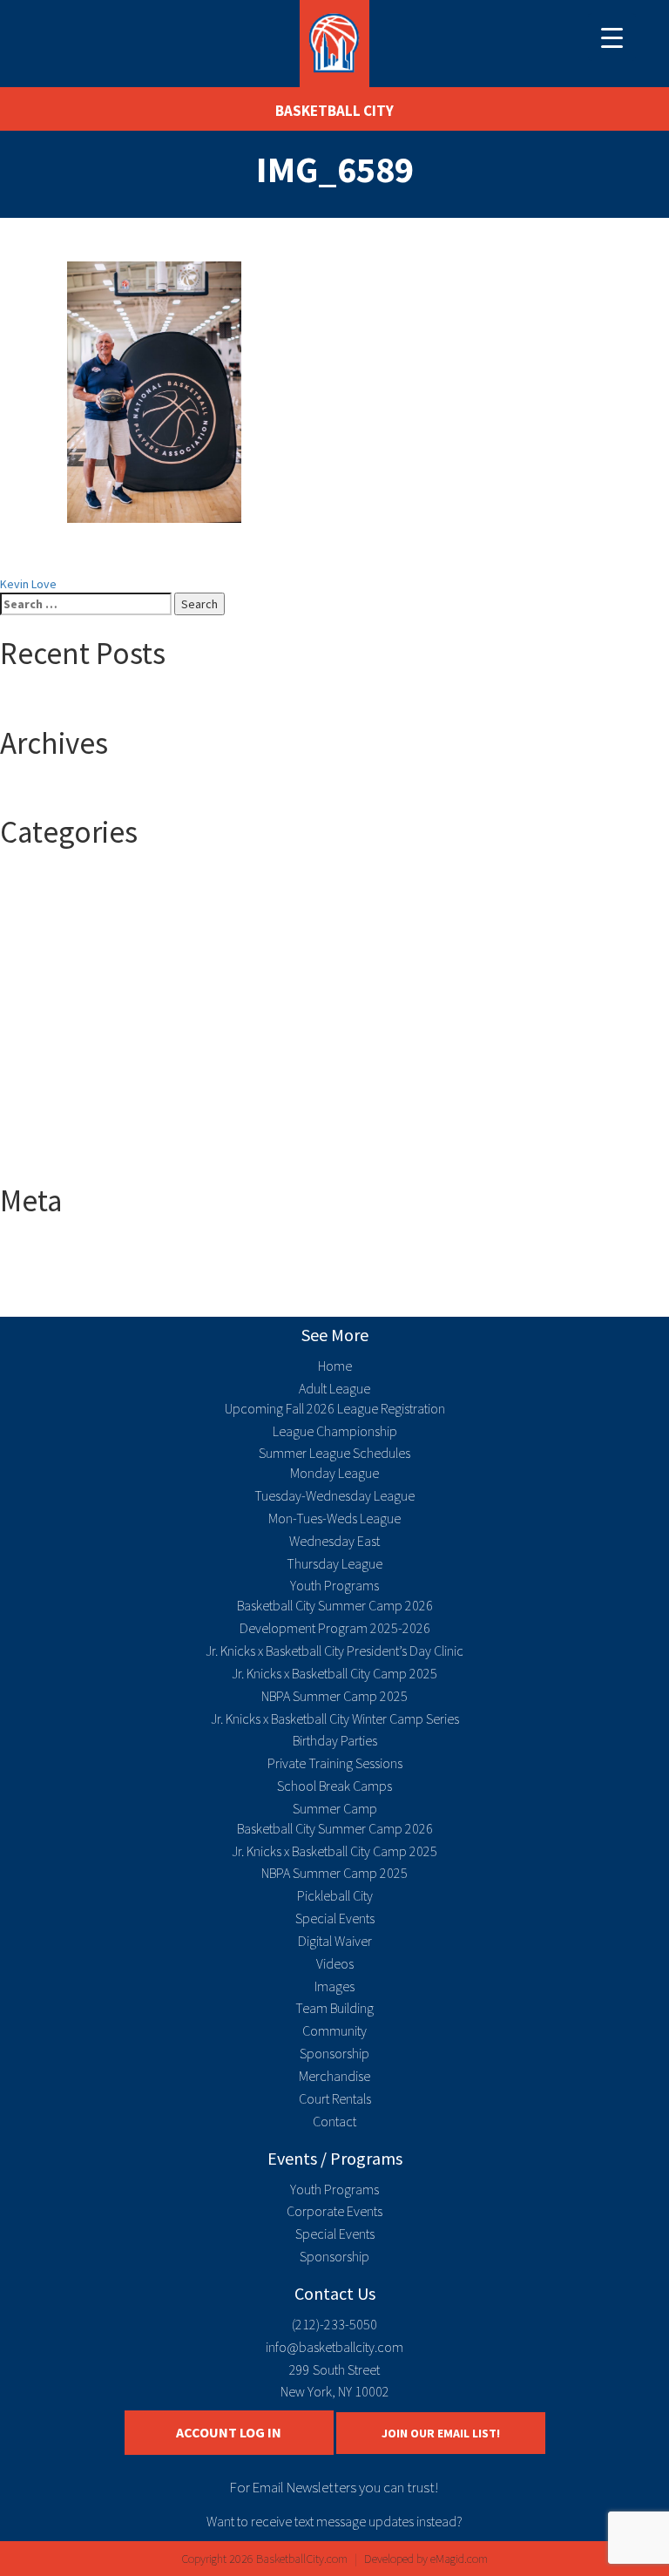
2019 (47, 932)
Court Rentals (335, 2098)
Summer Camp (73, 1123)
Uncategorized (74, 1141)
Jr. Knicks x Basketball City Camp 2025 (334, 1673)
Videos (335, 1963)
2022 (47, 949)
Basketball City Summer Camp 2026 (335, 1605)
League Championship (335, 1431)
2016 (47, 879)
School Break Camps (334, 1786)
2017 (47, 897)
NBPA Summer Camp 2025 (334, 1696)
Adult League (69, 1019)
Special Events (335, 1918)
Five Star (58, 1071)
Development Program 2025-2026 (335, 1628)
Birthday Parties (335, 1740)
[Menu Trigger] (612, 37)
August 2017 (67, 790)
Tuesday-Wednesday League (334, 1495)
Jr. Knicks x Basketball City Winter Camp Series (335, 1718)
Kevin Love (28, 584)
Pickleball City (335, 1895)
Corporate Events (334, 2211)
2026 (47, 984)
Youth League (70, 1158)
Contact (334, 2121)
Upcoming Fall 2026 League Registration (335, 1408)
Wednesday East (334, 1541)
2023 (47, 966)
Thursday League (334, 1563)
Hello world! (65, 701)
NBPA (48, 1106)
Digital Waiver (335, 1941)
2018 (47, 914)
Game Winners (72, 1088)
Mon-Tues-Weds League (334, 1518)
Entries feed (67, 1264)
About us (58, 1001)
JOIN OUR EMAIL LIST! (441, 2433)
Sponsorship (334, 2053)
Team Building (334, 2008)
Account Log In (229, 2432)
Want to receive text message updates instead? (334, 2521)
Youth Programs (334, 1585)
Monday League (334, 1473)
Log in (50, 1247)
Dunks (51, 1054)
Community (334, 2030)
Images (334, 1986)
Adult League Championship (107, 1036)
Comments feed (77, 1282)
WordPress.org (74, 1299)
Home (335, 1366)
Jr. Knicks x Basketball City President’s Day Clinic (334, 1651)
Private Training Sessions (335, 1763)
